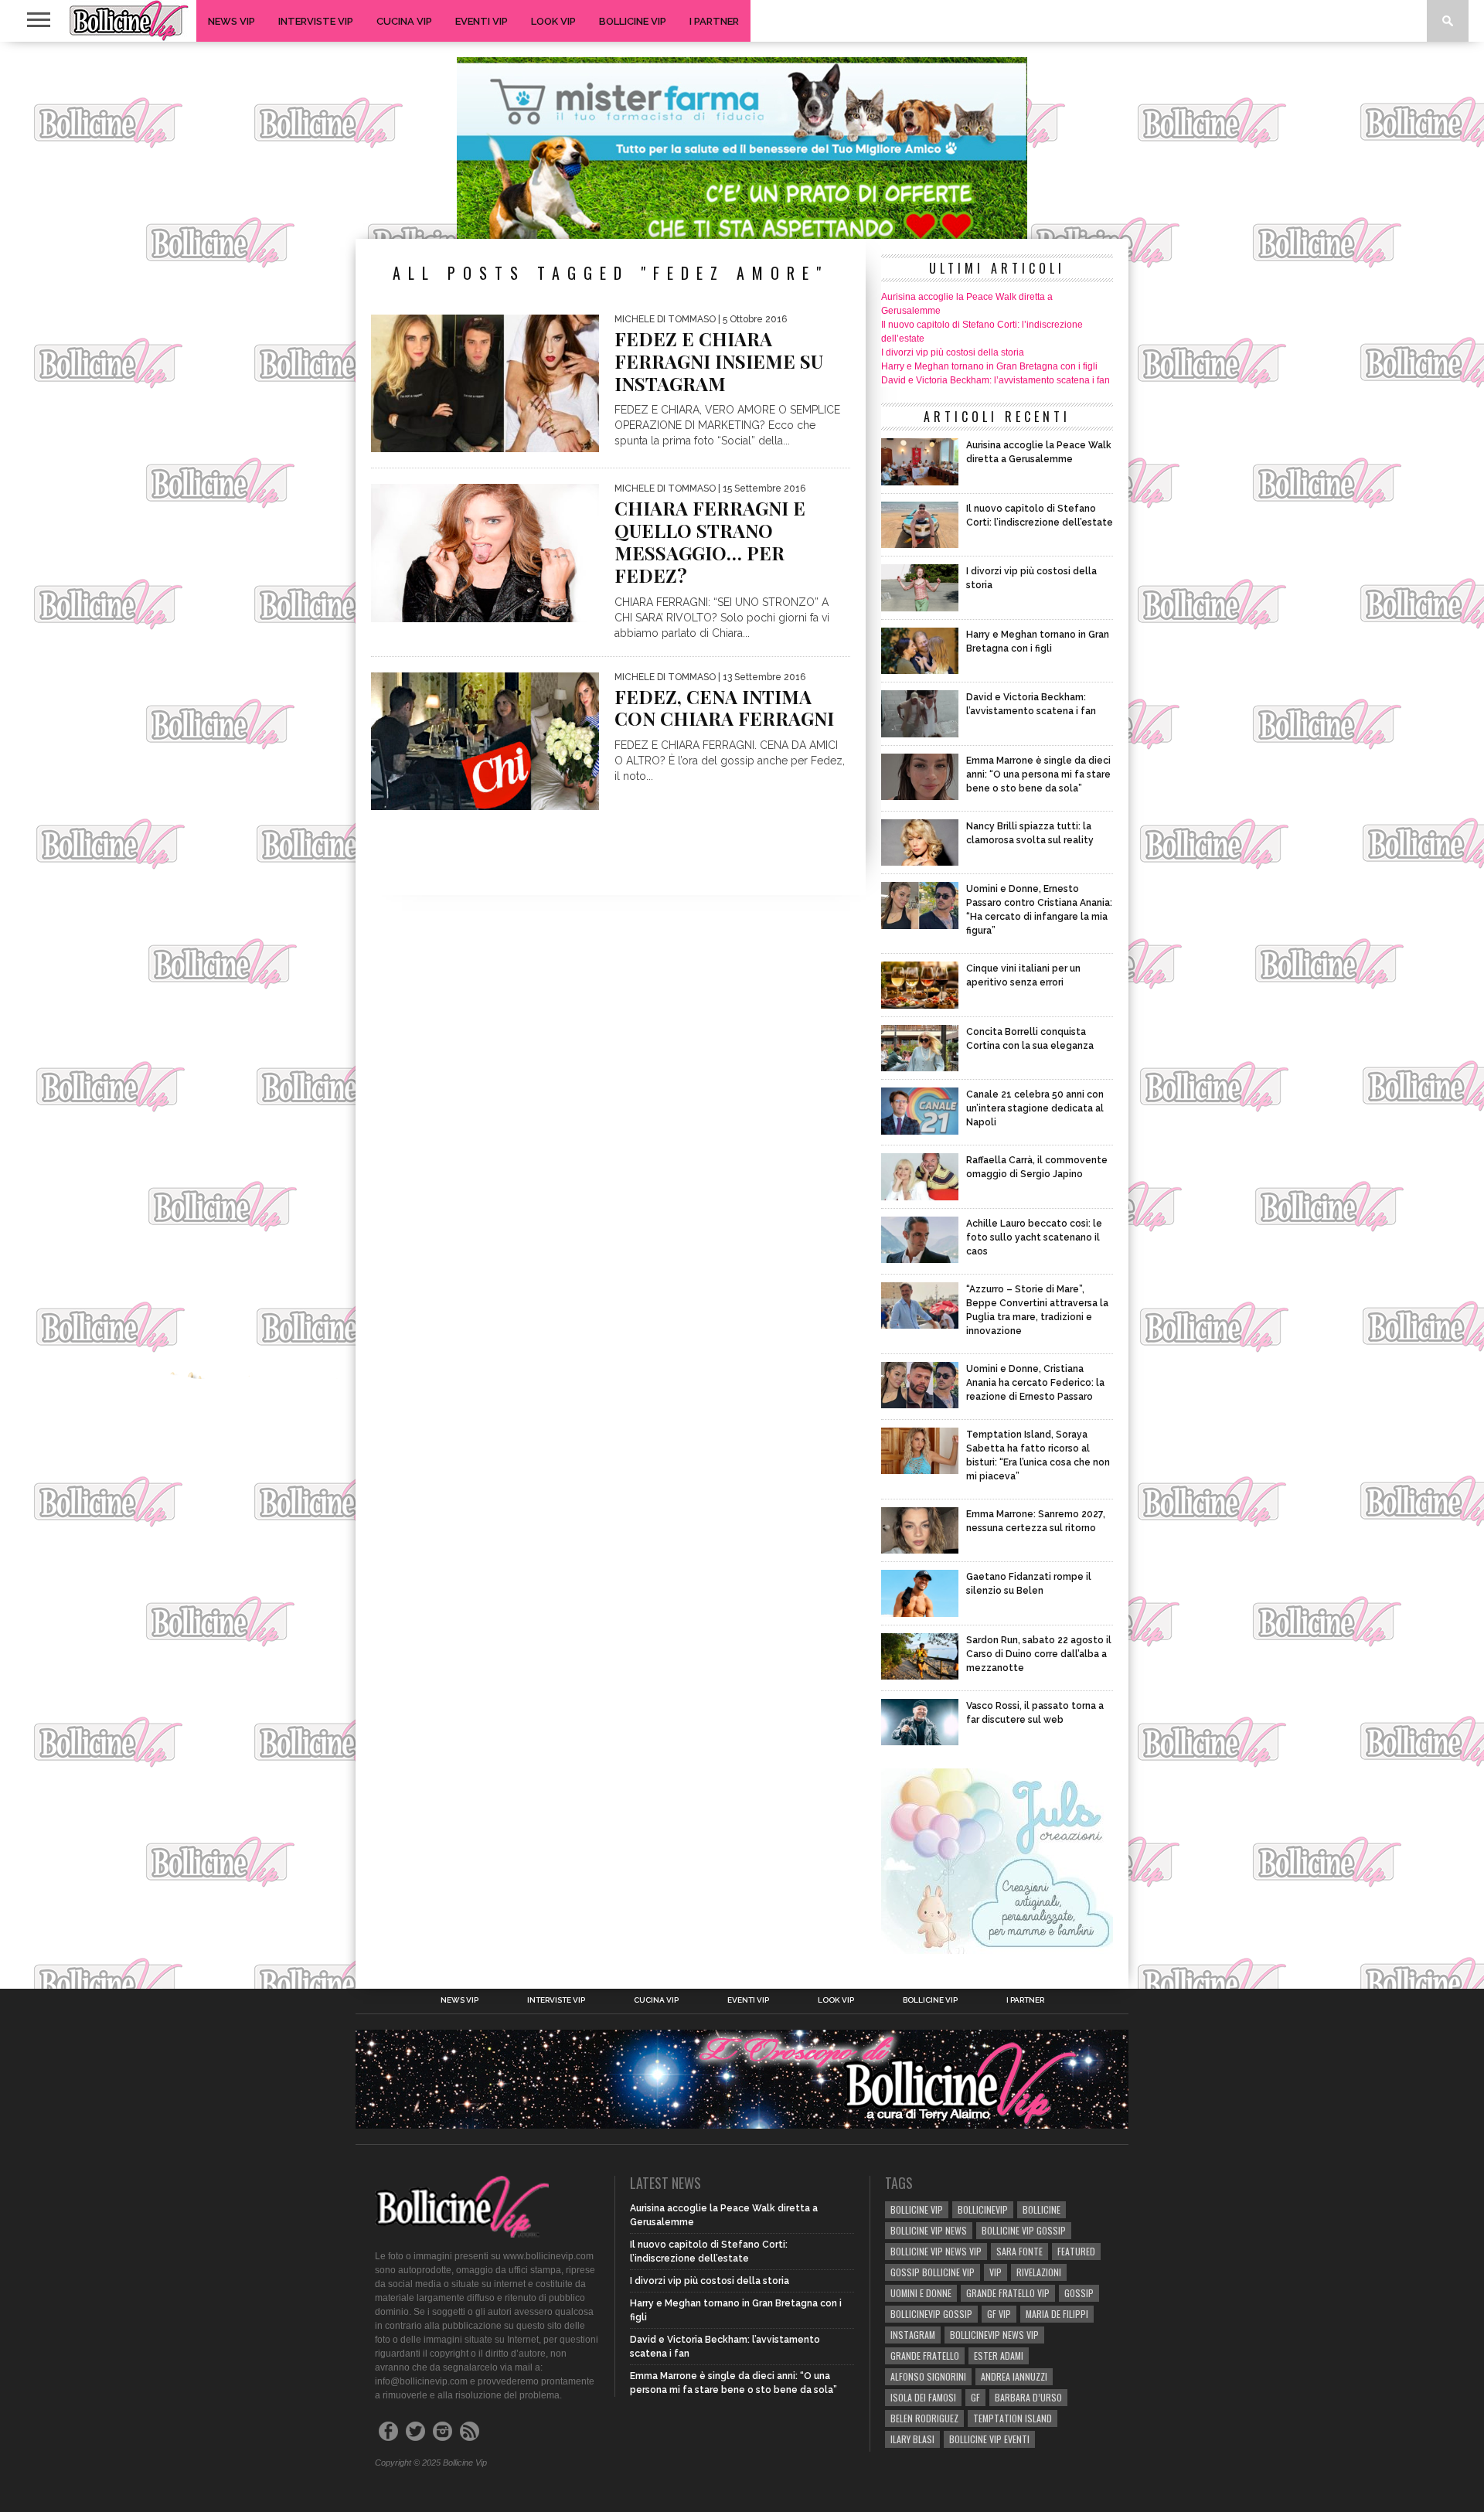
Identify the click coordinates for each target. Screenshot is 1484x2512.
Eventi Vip (482, 21)
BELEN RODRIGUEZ (924, 2418)
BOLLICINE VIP (917, 2209)
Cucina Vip (404, 21)
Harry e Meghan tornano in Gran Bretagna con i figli (989, 366)
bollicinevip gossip (931, 2314)
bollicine (1042, 2209)
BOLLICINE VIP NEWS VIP (936, 2251)
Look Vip (553, 21)
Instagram (913, 2335)
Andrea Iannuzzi (1014, 2376)
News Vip (231, 21)
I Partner (714, 21)
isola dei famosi (923, 2397)
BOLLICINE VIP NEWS (929, 2230)
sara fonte (1019, 2251)
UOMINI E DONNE (921, 2293)
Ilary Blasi (912, 2439)
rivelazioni (1039, 2272)
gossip (1079, 2293)
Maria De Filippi (1057, 2314)
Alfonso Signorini (928, 2376)
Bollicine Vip (633, 21)
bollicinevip (983, 2209)
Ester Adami (999, 2355)
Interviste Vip (316, 21)
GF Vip (999, 2314)
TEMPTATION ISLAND (1013, 2418)
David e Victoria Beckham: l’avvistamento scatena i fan (996, 380)
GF (975, 2397)
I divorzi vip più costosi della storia (953, 352)
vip (996, 2272)
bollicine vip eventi (989, 2439)
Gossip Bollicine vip (933, 2272)
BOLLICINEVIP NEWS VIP (994, 2335)
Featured (1076, 2251)
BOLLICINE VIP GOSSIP (1024, 2230)
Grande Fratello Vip (1008, 2293)
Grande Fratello (925, 2355)
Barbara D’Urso (1028, 2397)
